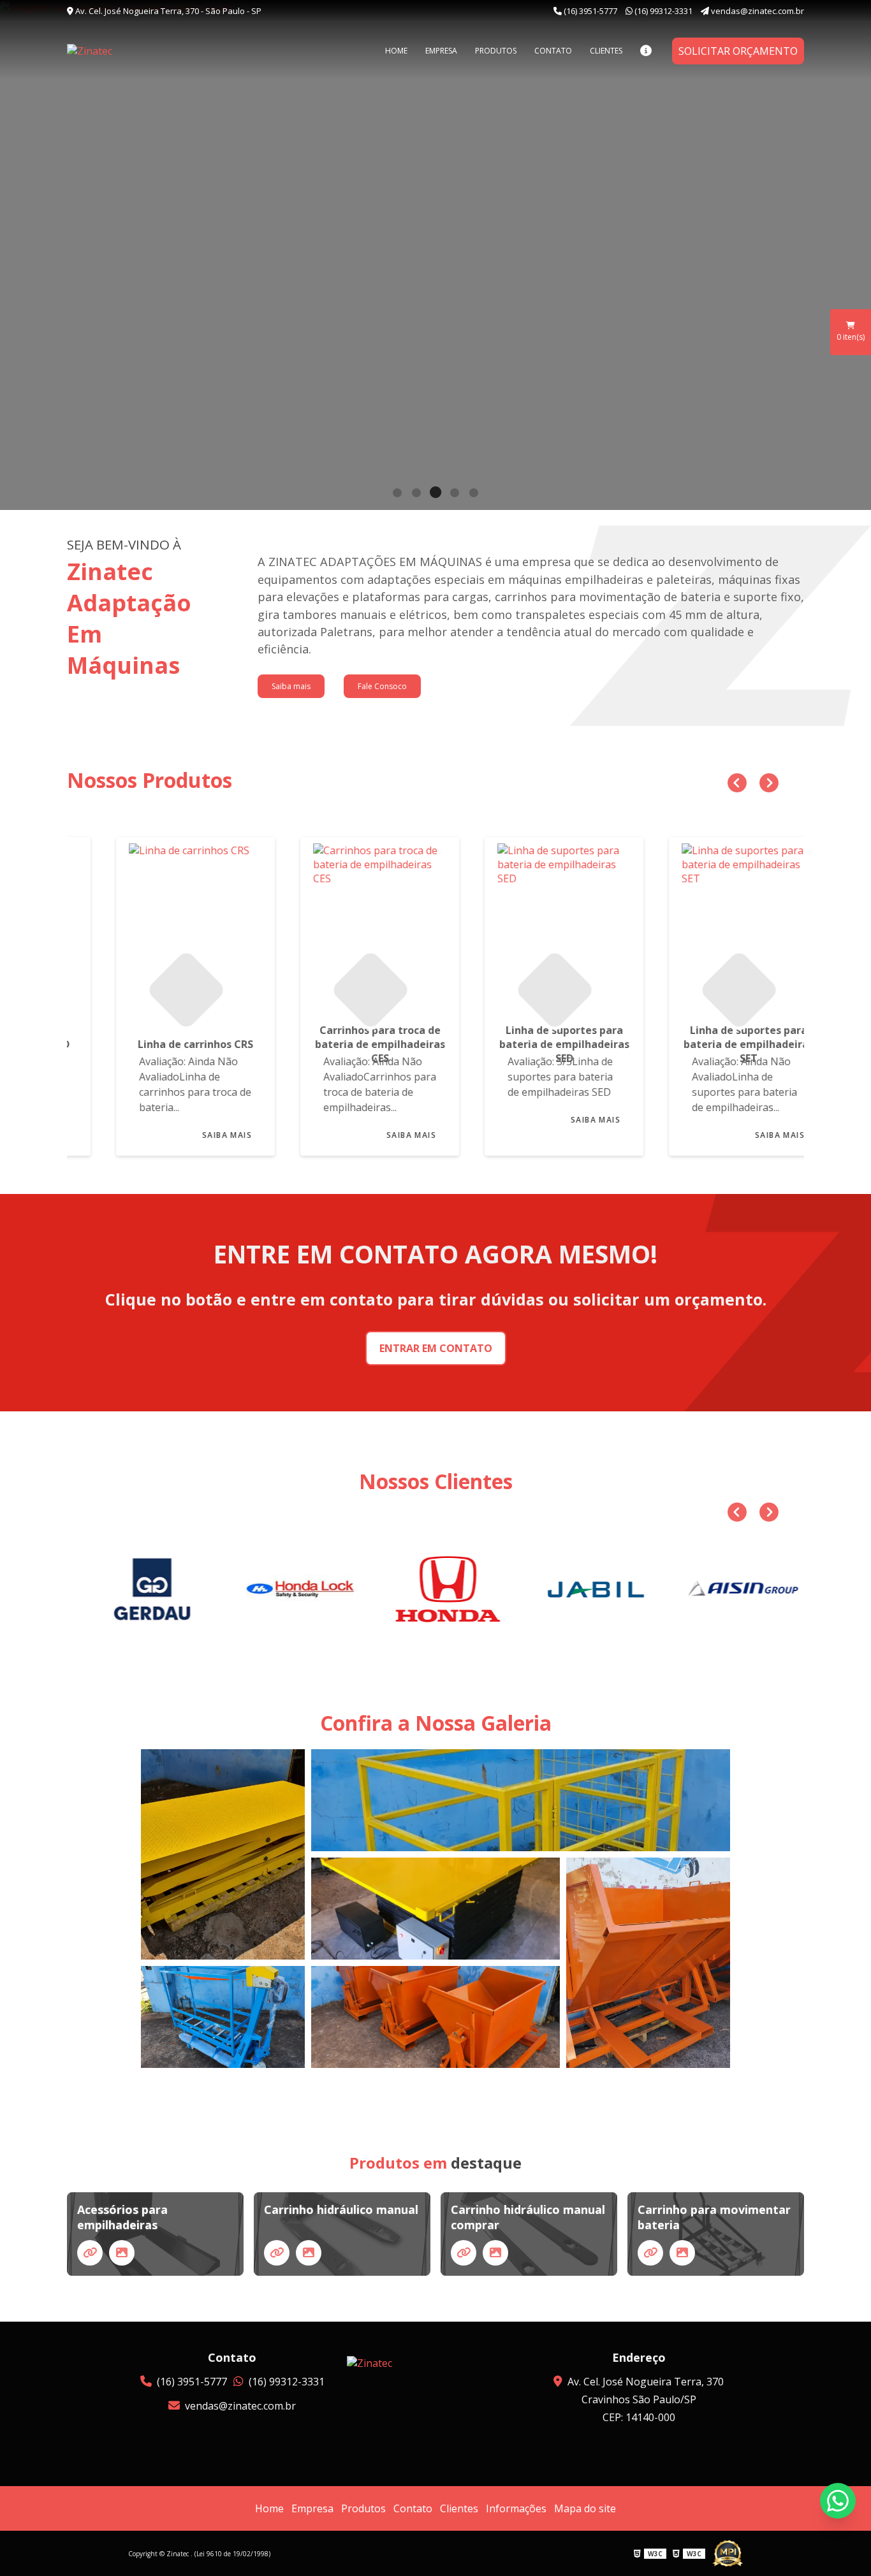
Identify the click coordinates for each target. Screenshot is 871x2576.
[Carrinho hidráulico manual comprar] (464, 2253)
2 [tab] (416, 494)
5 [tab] (474, 494)
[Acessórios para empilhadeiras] (90, 2253)
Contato (553, 51)
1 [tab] (397, 494)
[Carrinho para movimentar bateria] (650, 2253)
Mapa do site (585, 2508)
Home (396, 51)
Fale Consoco (382, 686)
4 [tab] (455, 494)
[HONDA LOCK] (289, 1589)
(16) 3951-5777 (590, 11)
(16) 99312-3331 (663, 11)
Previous (734, 780)
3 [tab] (435, 494)
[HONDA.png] (437, 1589)
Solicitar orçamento (738, 51)
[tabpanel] (435, 255)
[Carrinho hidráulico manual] (277, 2253)
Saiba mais (291, 686)
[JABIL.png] (585, 1589)
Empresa (441, 51)
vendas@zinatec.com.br (757, 11)
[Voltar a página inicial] (131, 51)
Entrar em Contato (436, 1348)
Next (766, 780)
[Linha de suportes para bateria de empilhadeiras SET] (712, 926)
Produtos (496, 51)
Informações (516, 2508)
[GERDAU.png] (141, 1589)
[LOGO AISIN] (733, 1589)
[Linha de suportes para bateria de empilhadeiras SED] (528, 926)
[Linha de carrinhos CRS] (159, 926)
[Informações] (646, 51)
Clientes (606, 51)
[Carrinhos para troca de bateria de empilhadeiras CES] (343, 926)
